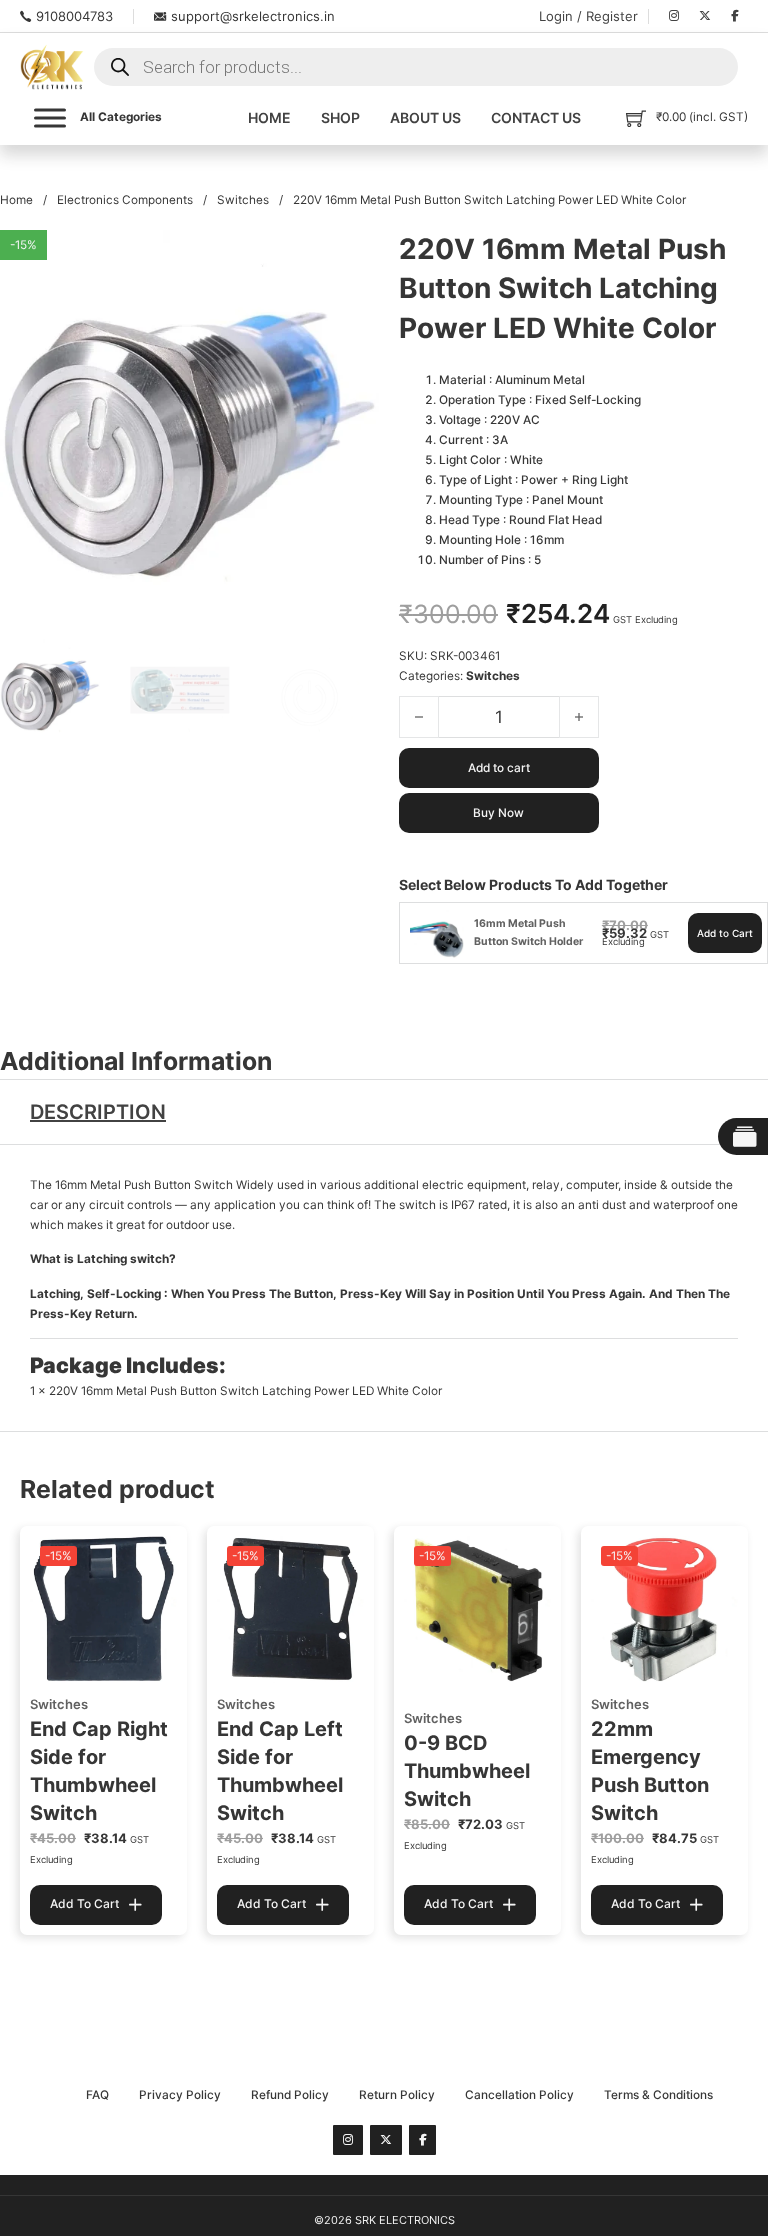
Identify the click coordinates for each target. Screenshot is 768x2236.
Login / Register (588, 16)
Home (269, 117)
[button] (352, 257)
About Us (425, 117)
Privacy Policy (180, 2095)
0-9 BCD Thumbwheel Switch (467, 1771)
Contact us (536, 117)
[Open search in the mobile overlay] (416, 67)
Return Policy (397, 2095)
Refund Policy (290, 2095)
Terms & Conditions (658, 2095)
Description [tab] (98, 1112)
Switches (243, 200)
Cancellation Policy (519, 2095)
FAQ (97, 2095)
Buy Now (498, 813)
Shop (340, 117)
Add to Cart (725, 933)
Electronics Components (125, 200)
